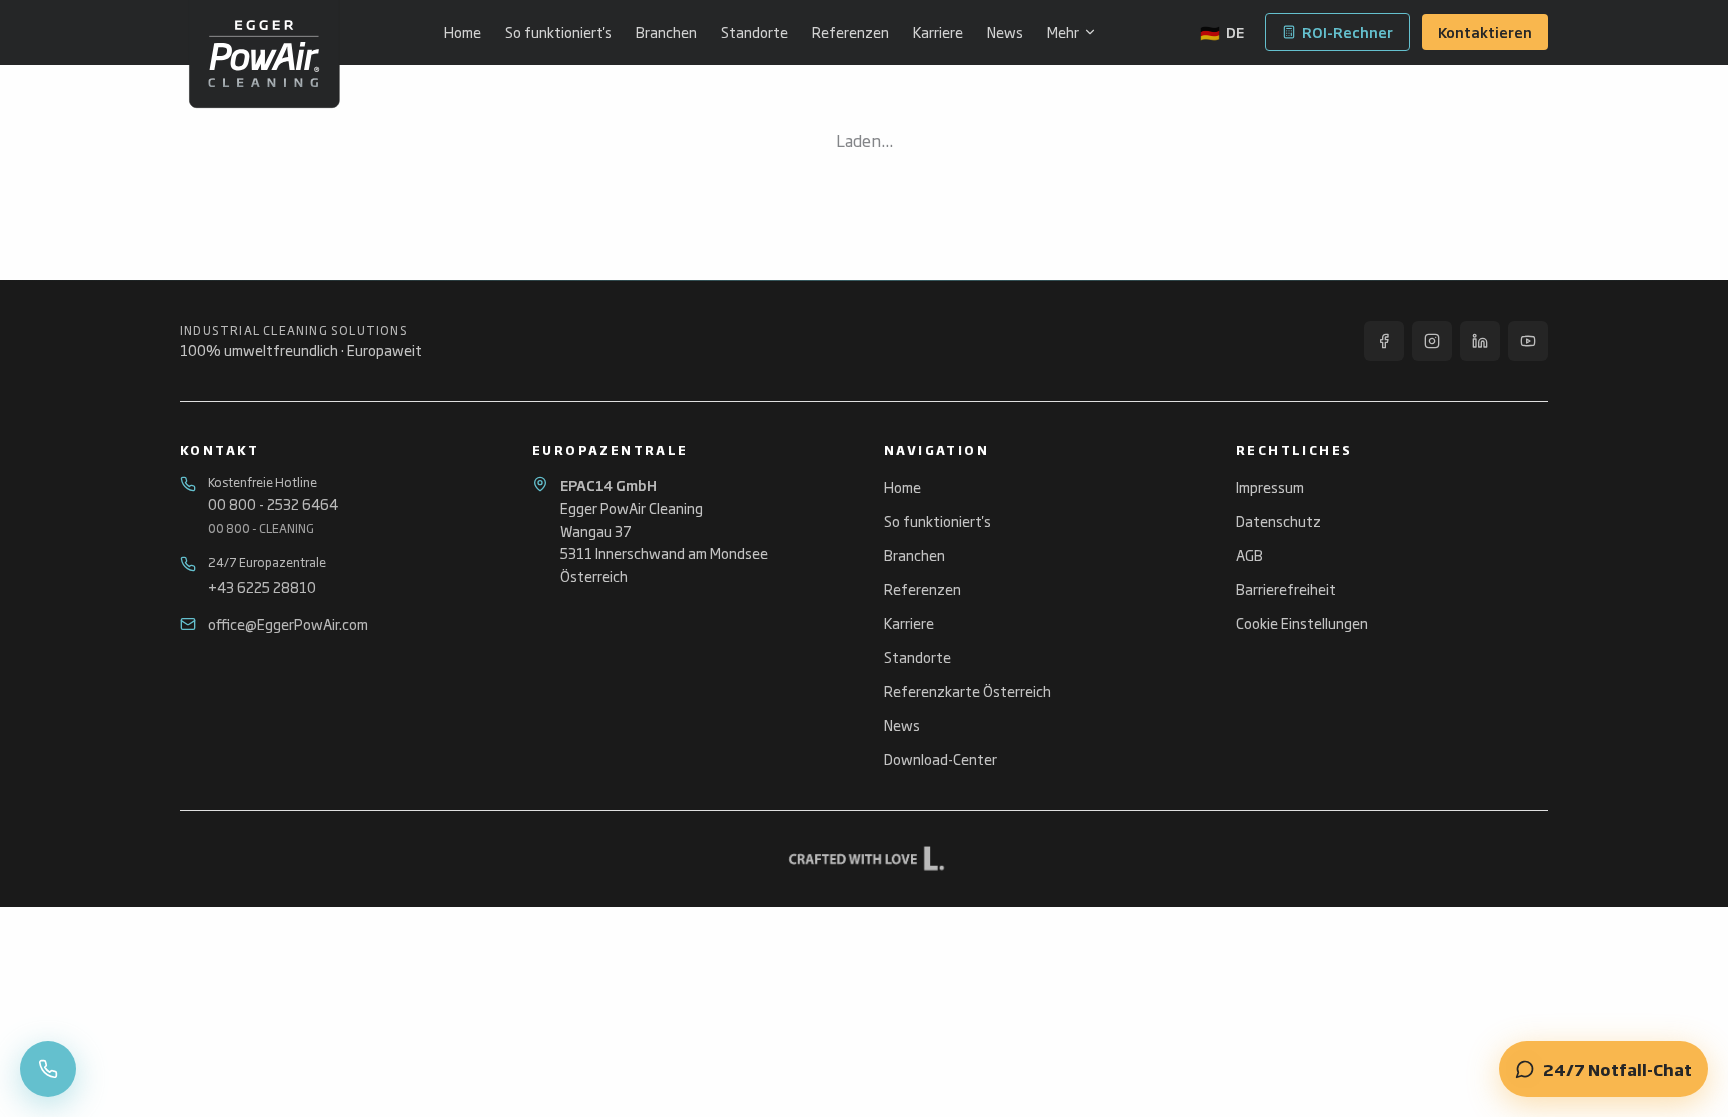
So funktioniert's (558, 32)
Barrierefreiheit (1286, 588)
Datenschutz (1278, 520)
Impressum (1270, 486)
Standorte (754, 32)
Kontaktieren (1485, 31)
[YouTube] (1528, 341)
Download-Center (940, 758)
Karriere (938, 32)
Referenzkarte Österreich (967, 690)
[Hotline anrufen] (48, 1069)
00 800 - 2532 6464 (273, 504)
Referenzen (850, 32)
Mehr (1063, 32)
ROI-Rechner (1347, 31)
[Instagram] (1432, 341)
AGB (1249, 554)
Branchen (666, 32)
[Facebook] (1384, 341)
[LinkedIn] (1480, 341)
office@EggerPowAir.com (288, 624)
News (1005, 32)
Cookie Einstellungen (1302, 623)
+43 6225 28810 (262, 586)
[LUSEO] (864, 859)
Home (462, 32)
